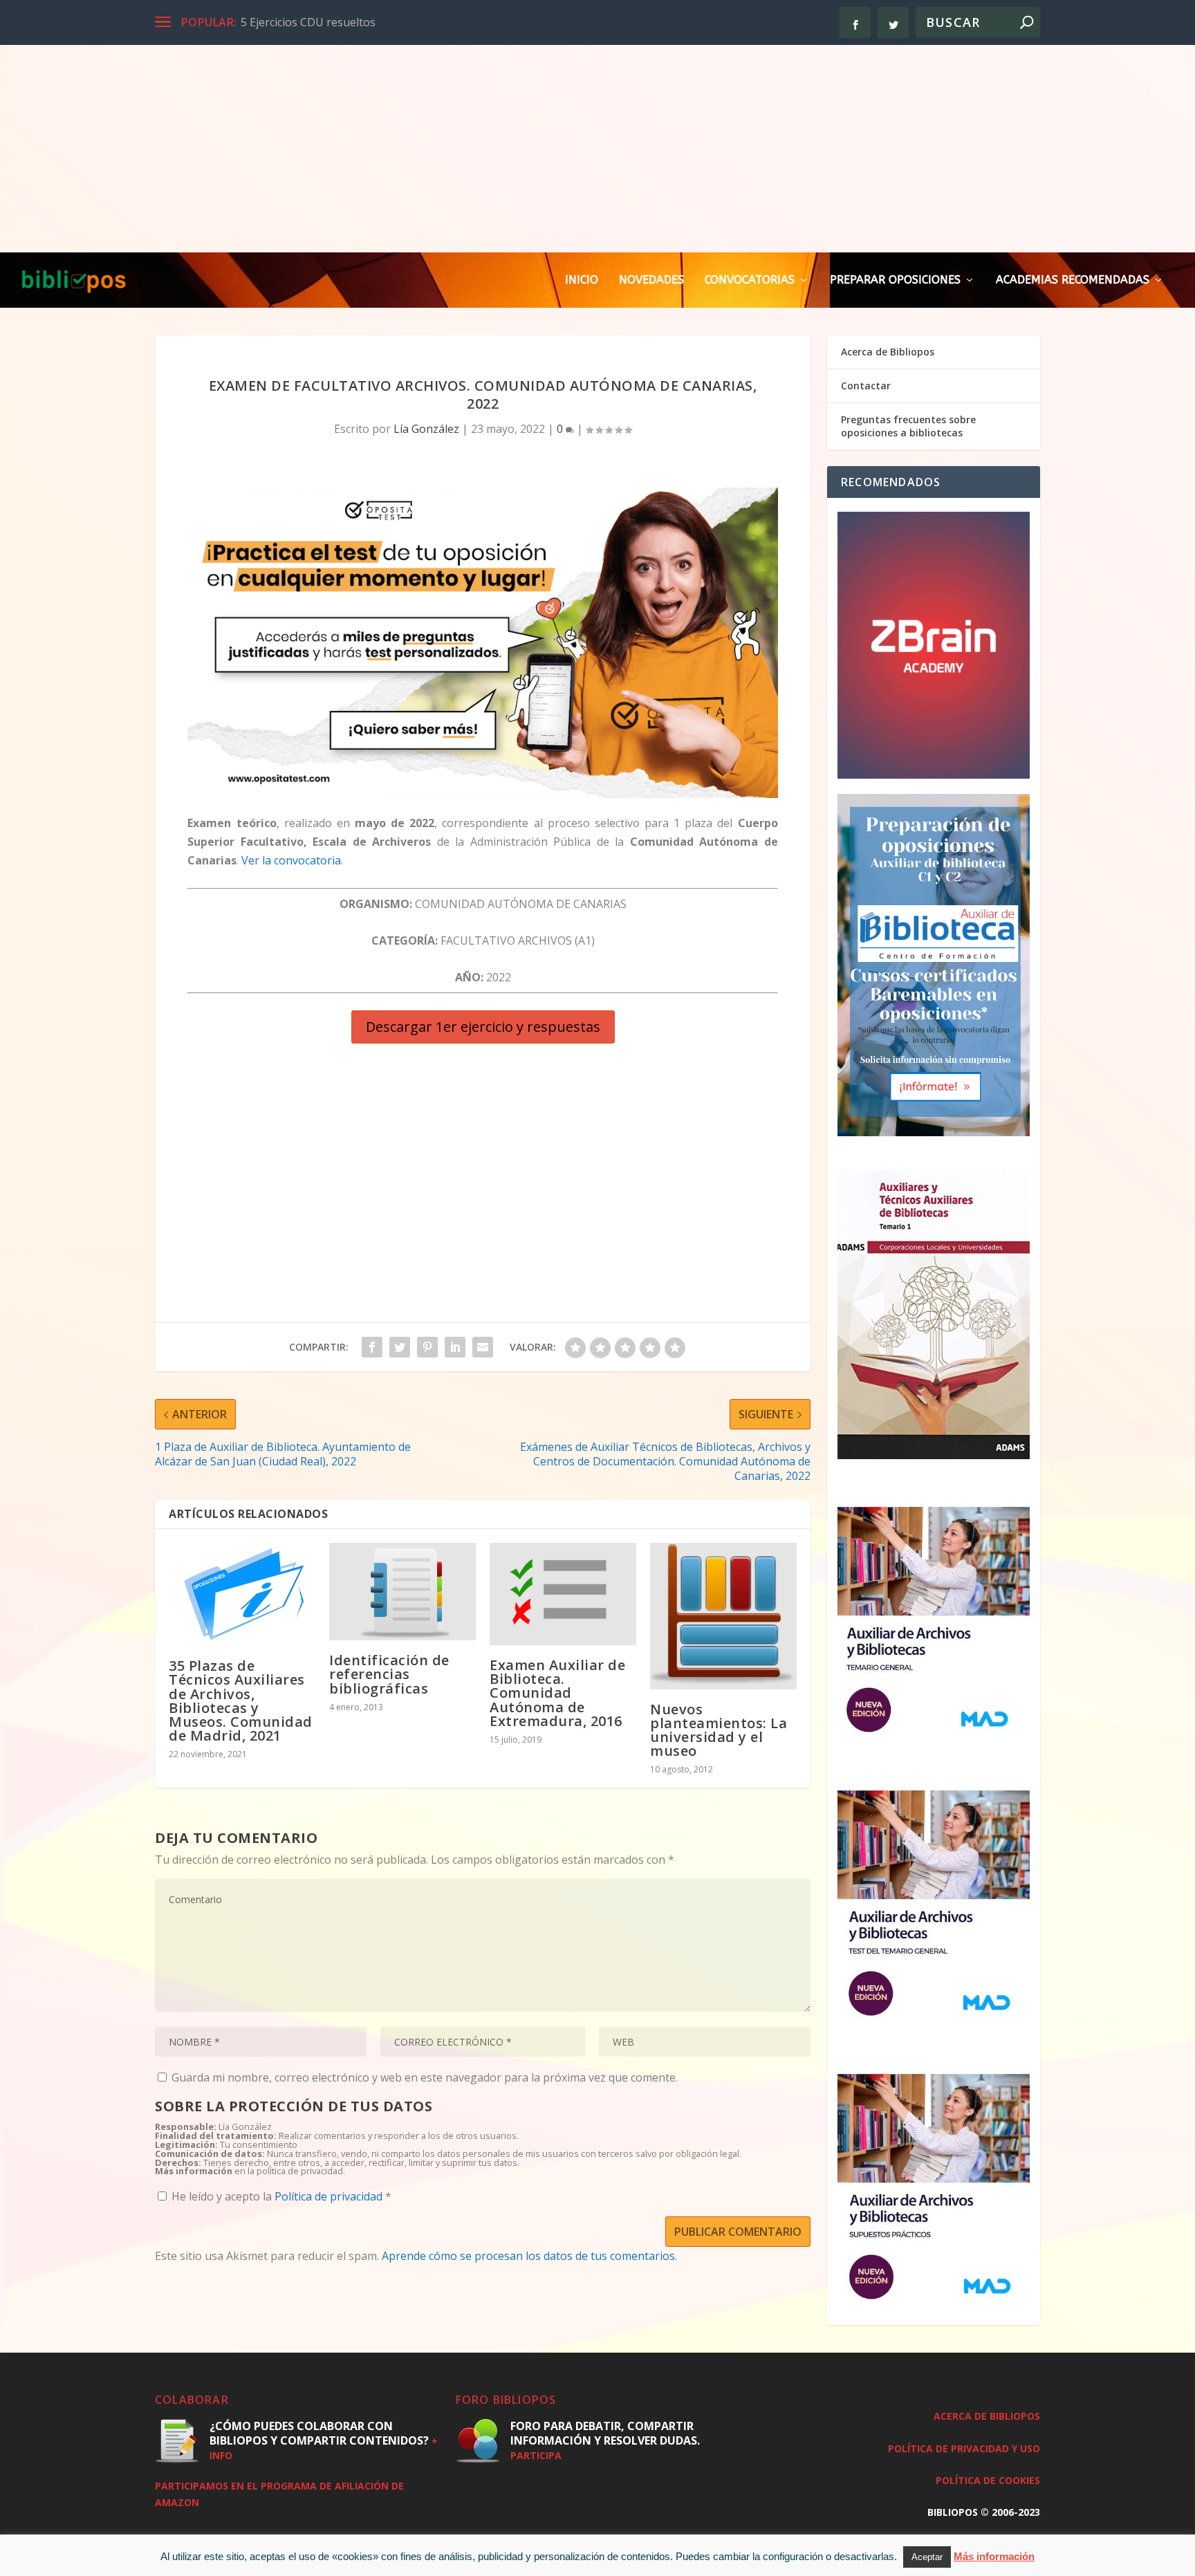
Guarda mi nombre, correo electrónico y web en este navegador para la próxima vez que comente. (425, 2077)
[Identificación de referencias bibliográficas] (402, 1592)
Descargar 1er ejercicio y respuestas (483, 1027)
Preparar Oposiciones (895, 280)
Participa (536, 2455)
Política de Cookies (988, 2480)
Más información (994, 2556)
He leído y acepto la (281, 2196)
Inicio (582, 280)
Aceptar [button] (927, 2557)
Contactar (866, 386)
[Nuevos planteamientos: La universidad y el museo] (723, 1616)
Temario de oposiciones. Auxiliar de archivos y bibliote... (384, 22)
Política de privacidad (330, 2196)
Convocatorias (750, 280)
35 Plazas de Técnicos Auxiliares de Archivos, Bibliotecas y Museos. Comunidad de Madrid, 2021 (241, 1701)
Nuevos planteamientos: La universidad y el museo (719, 1730)
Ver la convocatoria (291, 860)
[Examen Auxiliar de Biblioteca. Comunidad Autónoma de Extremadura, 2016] (563, 1594)
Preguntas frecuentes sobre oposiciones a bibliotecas (908, 426)
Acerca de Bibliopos (888, 352)
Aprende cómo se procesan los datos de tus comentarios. (529, 2256)
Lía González (426, 429)
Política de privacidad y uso (964, 2448)
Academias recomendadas (1073, 280)
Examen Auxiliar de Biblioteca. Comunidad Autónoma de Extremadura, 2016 (557, 1693)
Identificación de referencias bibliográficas (389, 1674)
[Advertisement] (597, 149)
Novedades (651, 280)
